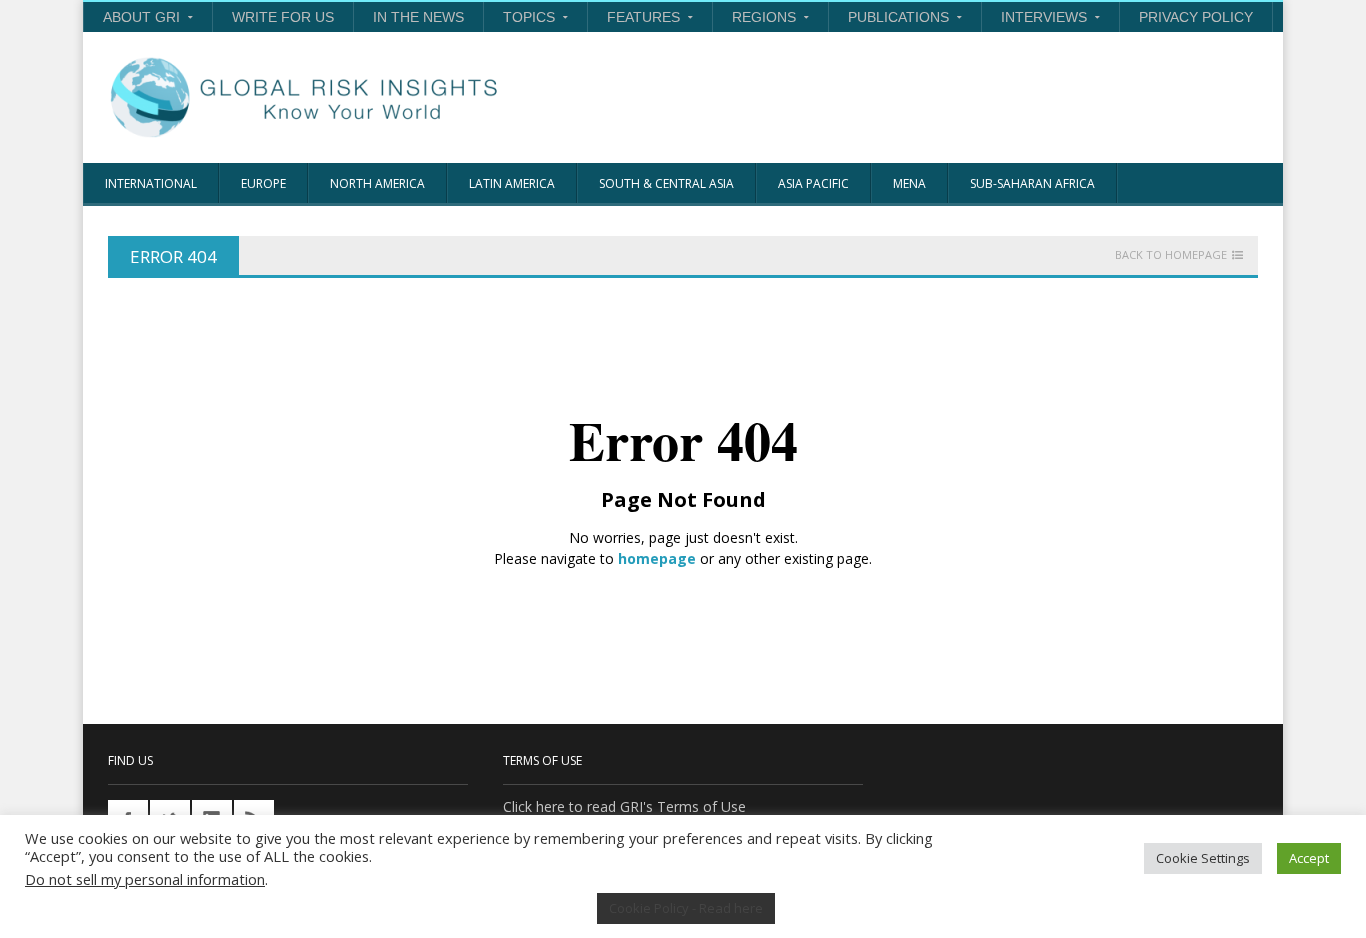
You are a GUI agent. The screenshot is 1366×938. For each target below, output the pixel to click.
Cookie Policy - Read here (686, 908)
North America (377, 183)
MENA (909, 183)
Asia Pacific (813, 183)
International (151, 183)
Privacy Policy (1196, 17)
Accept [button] (1309, 858)
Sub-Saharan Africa (1032, 183)
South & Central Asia (666, 183)
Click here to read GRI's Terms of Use (624, 806)
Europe (263, 183)
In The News (418, 17)
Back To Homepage (1171, 255)
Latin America (512, 183)
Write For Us (283, 17)
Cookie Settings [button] (1203, 858)
